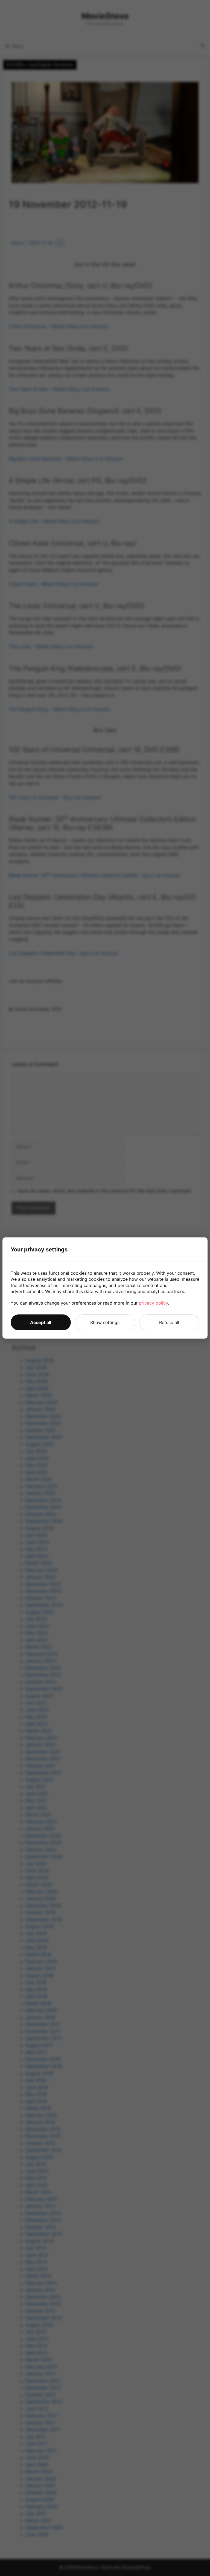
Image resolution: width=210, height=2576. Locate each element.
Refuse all (169, 1322)
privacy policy (153, 1303)
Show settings (105, 1322)
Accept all (41, 1322)
